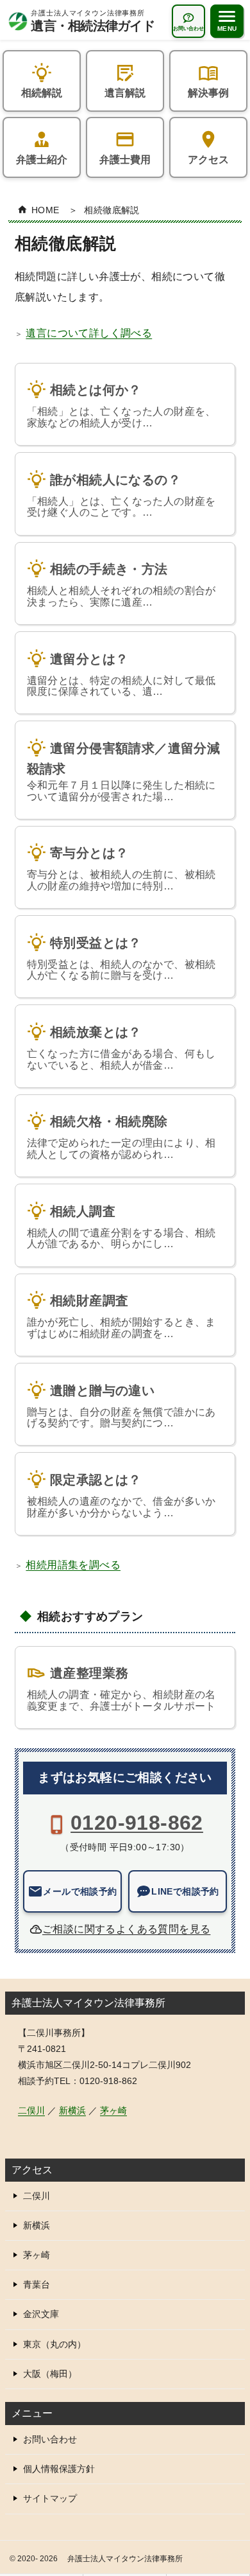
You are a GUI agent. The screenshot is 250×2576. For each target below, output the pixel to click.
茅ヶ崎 (113, 2110)
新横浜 (72, 2110)
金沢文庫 (41, 2314)
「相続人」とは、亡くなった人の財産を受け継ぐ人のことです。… (121, 495)
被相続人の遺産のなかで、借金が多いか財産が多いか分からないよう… (121, 1495)
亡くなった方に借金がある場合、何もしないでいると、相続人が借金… (121, 1047)
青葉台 (37, 2284)
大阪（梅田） (50, 2374)
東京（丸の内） (54, 2344)
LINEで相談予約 (185, 1891)
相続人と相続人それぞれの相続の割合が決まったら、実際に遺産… (121, 584)
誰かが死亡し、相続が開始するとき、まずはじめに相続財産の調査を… (121, 1316)
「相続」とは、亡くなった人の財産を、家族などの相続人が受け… (121, 406)
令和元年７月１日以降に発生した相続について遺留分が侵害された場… (124, 771)
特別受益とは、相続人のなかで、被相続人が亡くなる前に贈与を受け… (121, 958)
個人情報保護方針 (59, 2469)
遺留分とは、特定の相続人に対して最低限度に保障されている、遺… (121, 674)
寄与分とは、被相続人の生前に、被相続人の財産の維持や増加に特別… (121, 869)
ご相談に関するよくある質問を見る (126, 1929)
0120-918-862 (137, 1823)
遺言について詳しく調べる (89, 333)
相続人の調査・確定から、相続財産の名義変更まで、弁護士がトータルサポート (121, 1689)
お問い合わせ (50, 2439)
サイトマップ (50, 2498)
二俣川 (31, 2110)
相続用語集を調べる (73, 1565)
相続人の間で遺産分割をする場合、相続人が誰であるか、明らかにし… (121, 1227)
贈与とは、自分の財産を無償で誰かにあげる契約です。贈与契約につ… (121, 1406)
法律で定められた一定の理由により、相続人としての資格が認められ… (121, 1137)
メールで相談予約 (80, 1891)
